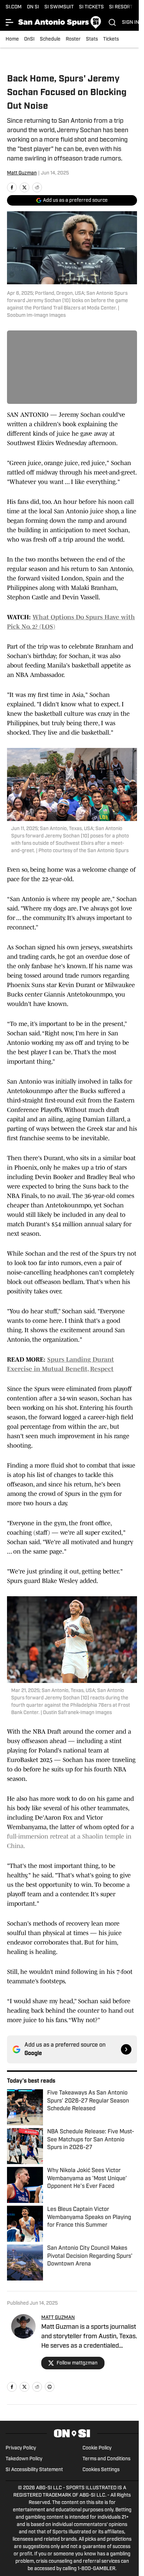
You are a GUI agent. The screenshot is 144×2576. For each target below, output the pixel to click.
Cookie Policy (97, 2448)
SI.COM (14, 7)
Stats (92, 39)
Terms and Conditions (106, 2459)
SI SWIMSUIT (59, 7)
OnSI (29, 39)
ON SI (33, 7)
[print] (50, 2387)
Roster (73, 39)
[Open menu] (10, 22)
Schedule (50, 39)
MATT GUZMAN (58, 2318)
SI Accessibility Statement (34, 2470)
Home (12, 39)
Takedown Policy (24, 2459)
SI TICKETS (91, 7)
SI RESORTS (123, 7)
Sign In (131, 23)
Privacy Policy (21, 2448)
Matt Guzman (22, 173)
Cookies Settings (101, 2470)
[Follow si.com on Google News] (126, 2049)
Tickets (111, 39)
